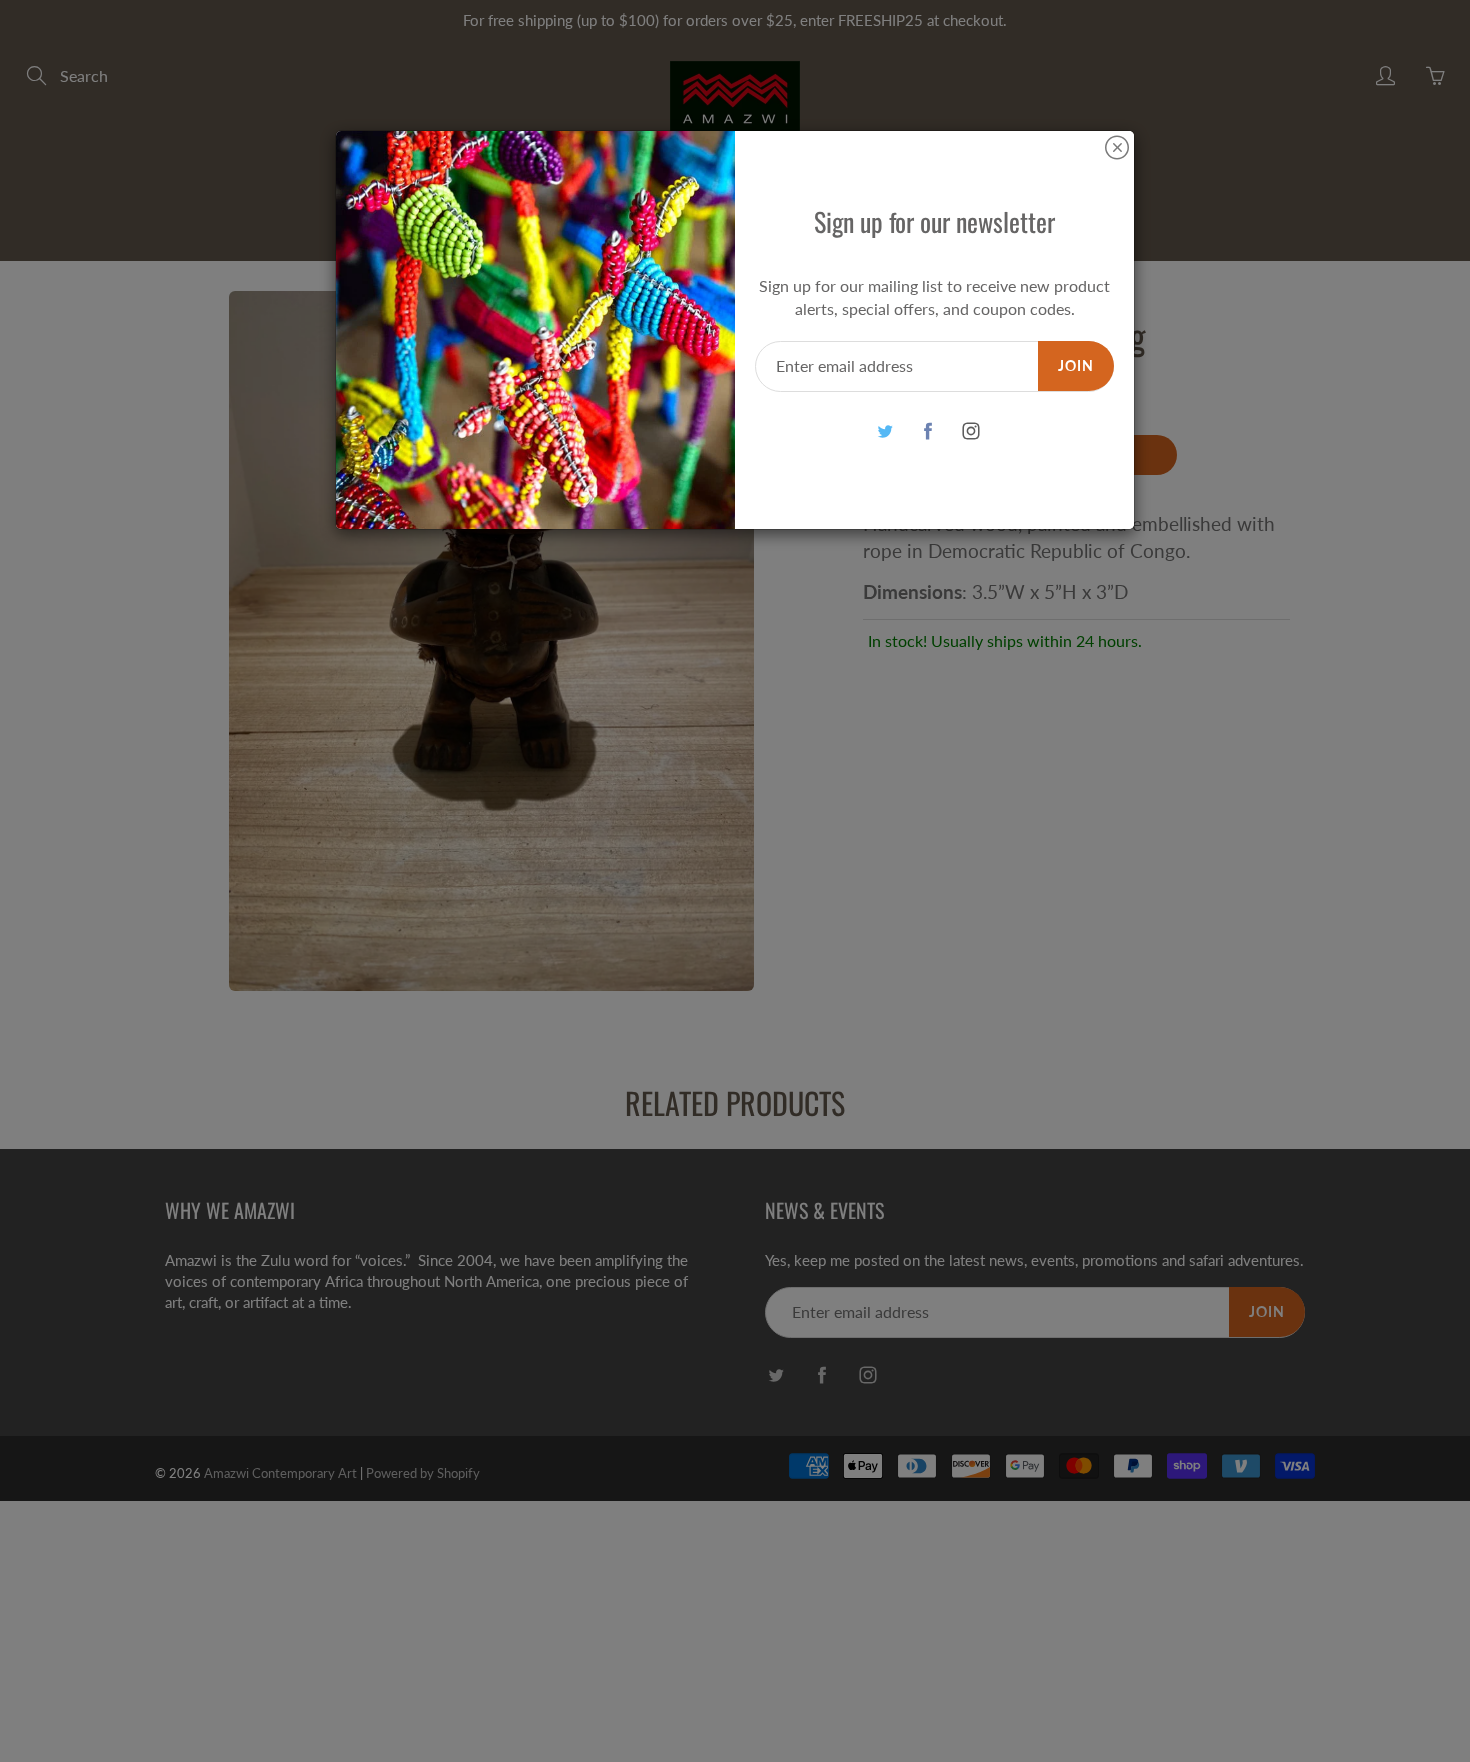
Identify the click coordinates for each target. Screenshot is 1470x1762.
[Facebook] (927, 431)
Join (1076, 365)
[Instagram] (970, 431)
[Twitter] (884, 431)
